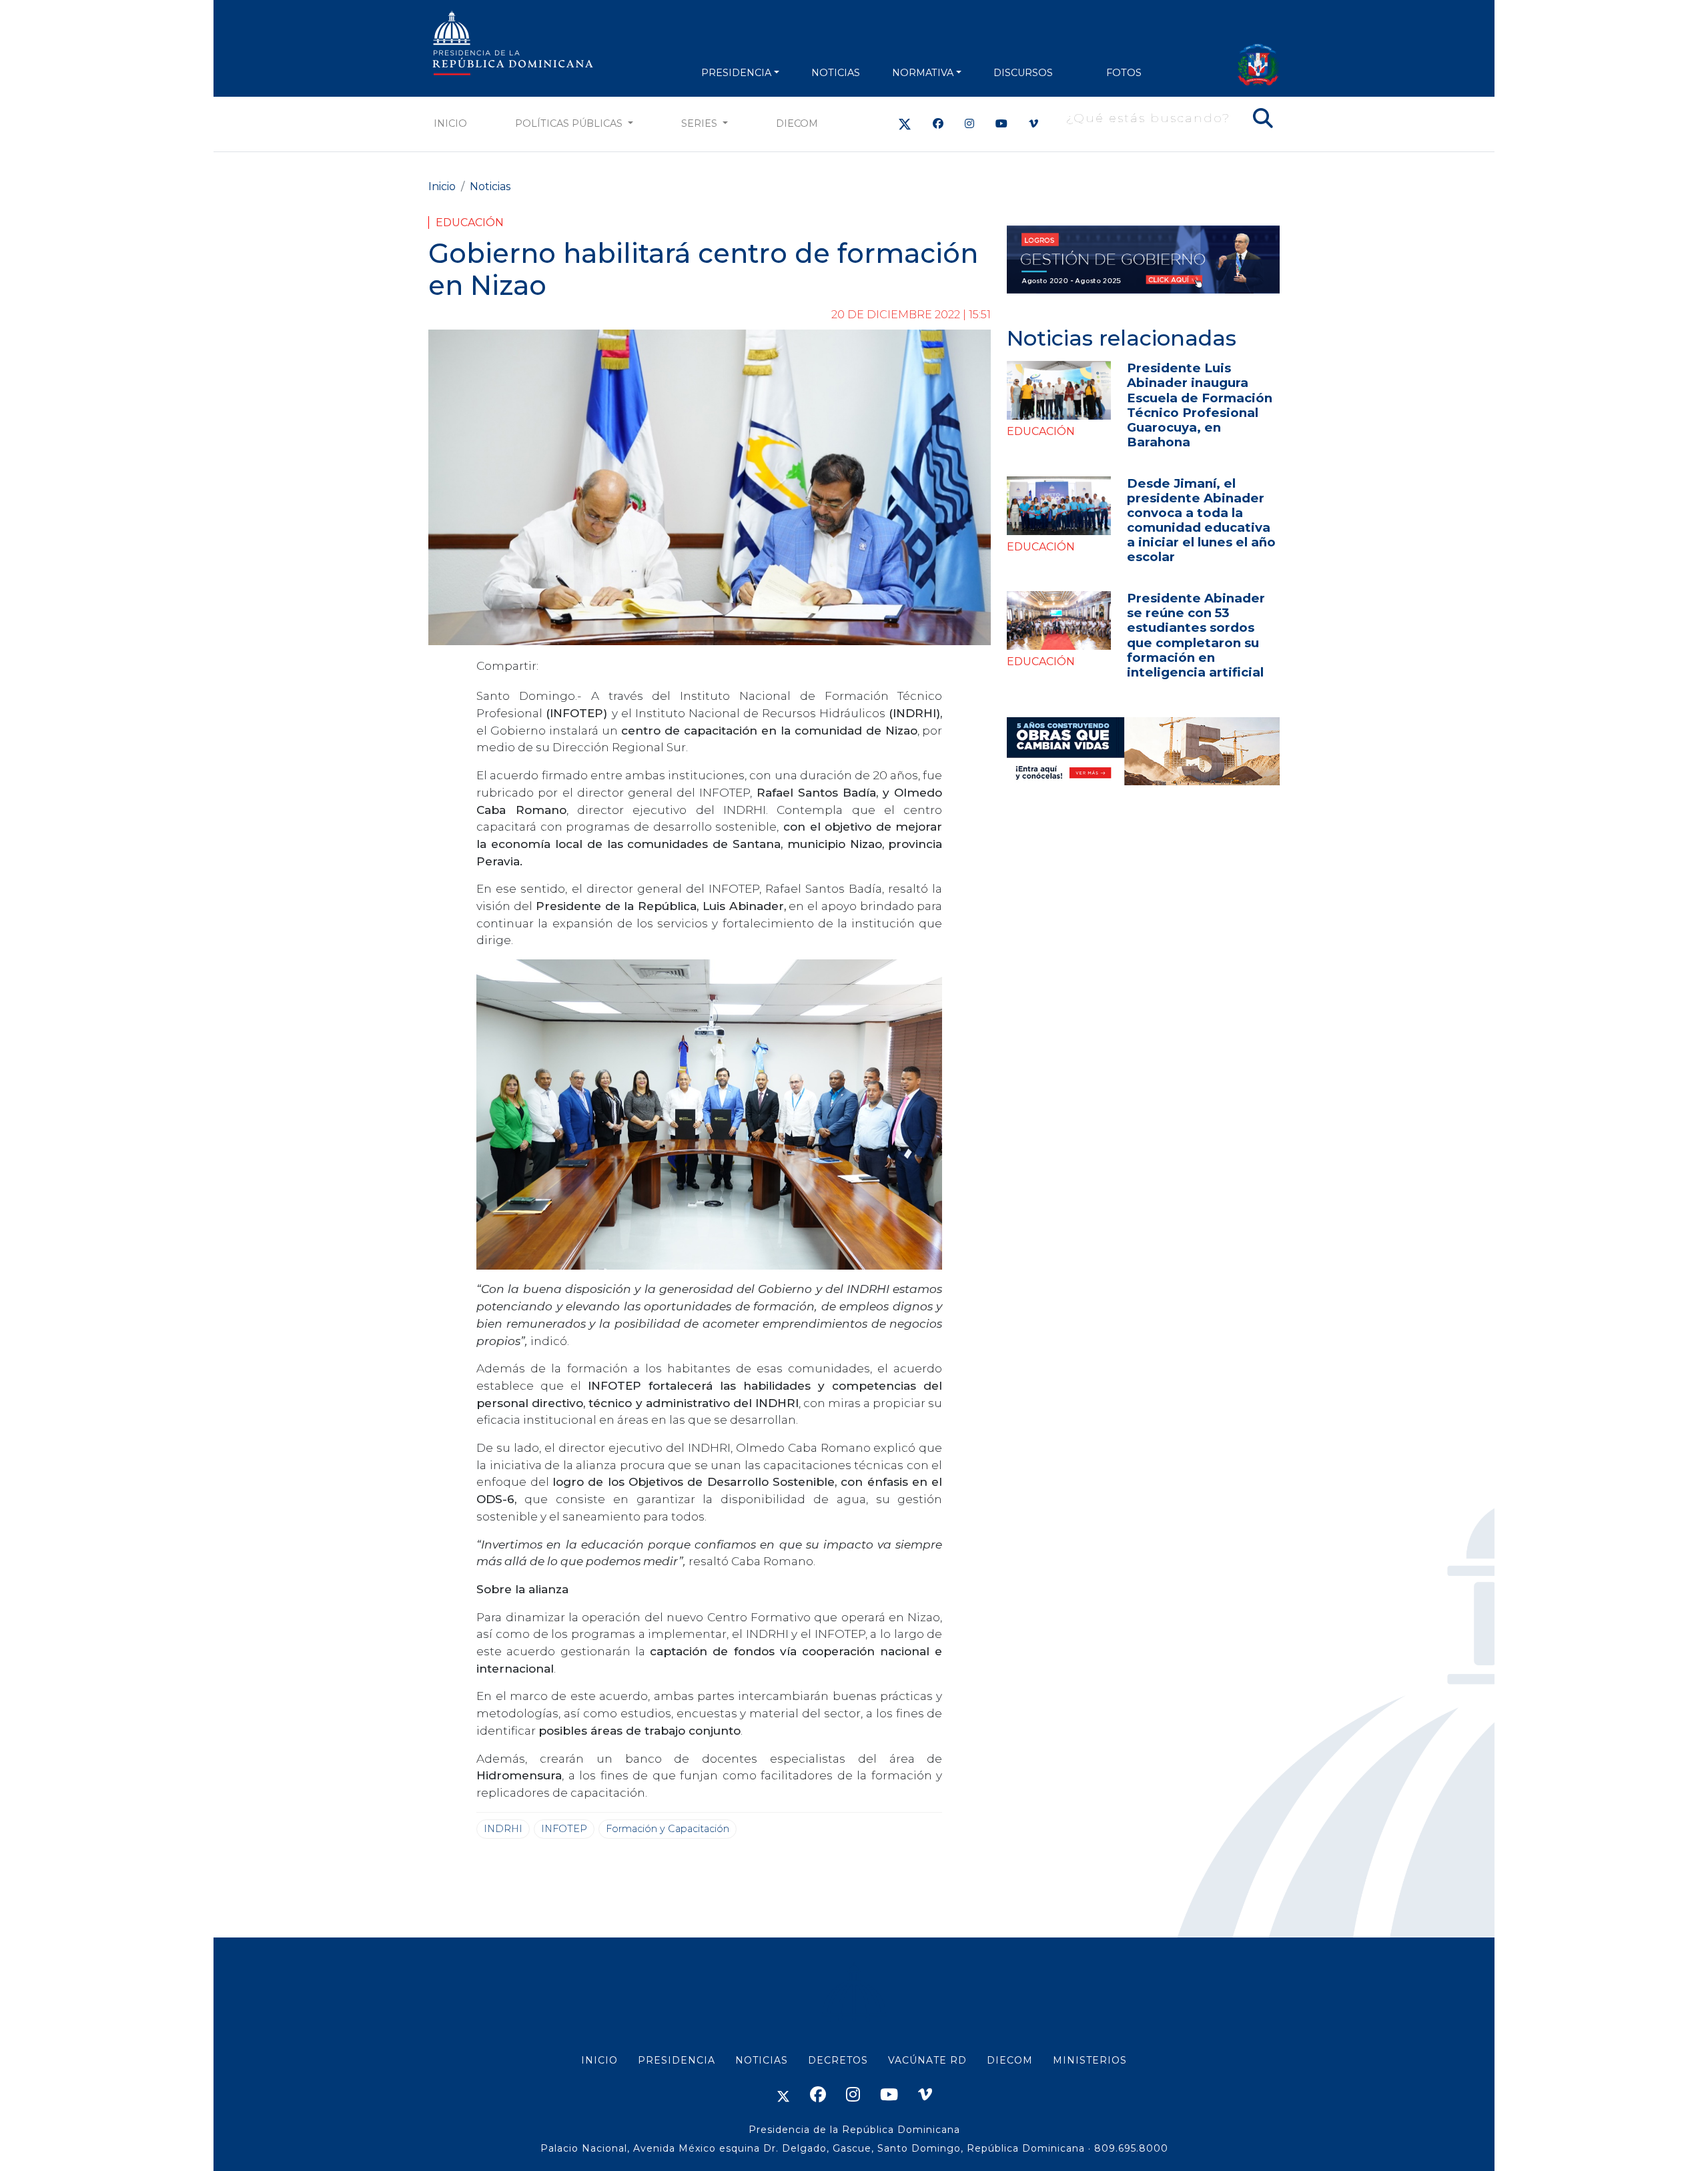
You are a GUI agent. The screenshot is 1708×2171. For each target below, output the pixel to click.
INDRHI (503, 1829)
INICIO (599, 2060)
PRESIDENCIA (736, 73)
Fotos (1124, 73)
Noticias (490, 186)
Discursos (1023, 73)
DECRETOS (838, 2060)
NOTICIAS (836, 73)
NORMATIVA (923, 73)
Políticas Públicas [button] (570, 123)
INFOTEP (564, 1829)
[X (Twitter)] (905, 124)
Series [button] (701, 123)
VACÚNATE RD (927, 2060)
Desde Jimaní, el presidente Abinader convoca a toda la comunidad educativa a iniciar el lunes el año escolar (1201, 520)
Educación (470, 223)
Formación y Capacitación (668, 1829)
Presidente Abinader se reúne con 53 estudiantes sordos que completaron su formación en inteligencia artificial (1196, 635)
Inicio (450, 123)
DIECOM (797, 123)
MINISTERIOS (1090, 2060)
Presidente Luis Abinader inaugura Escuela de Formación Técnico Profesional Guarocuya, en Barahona (1200, 405)
